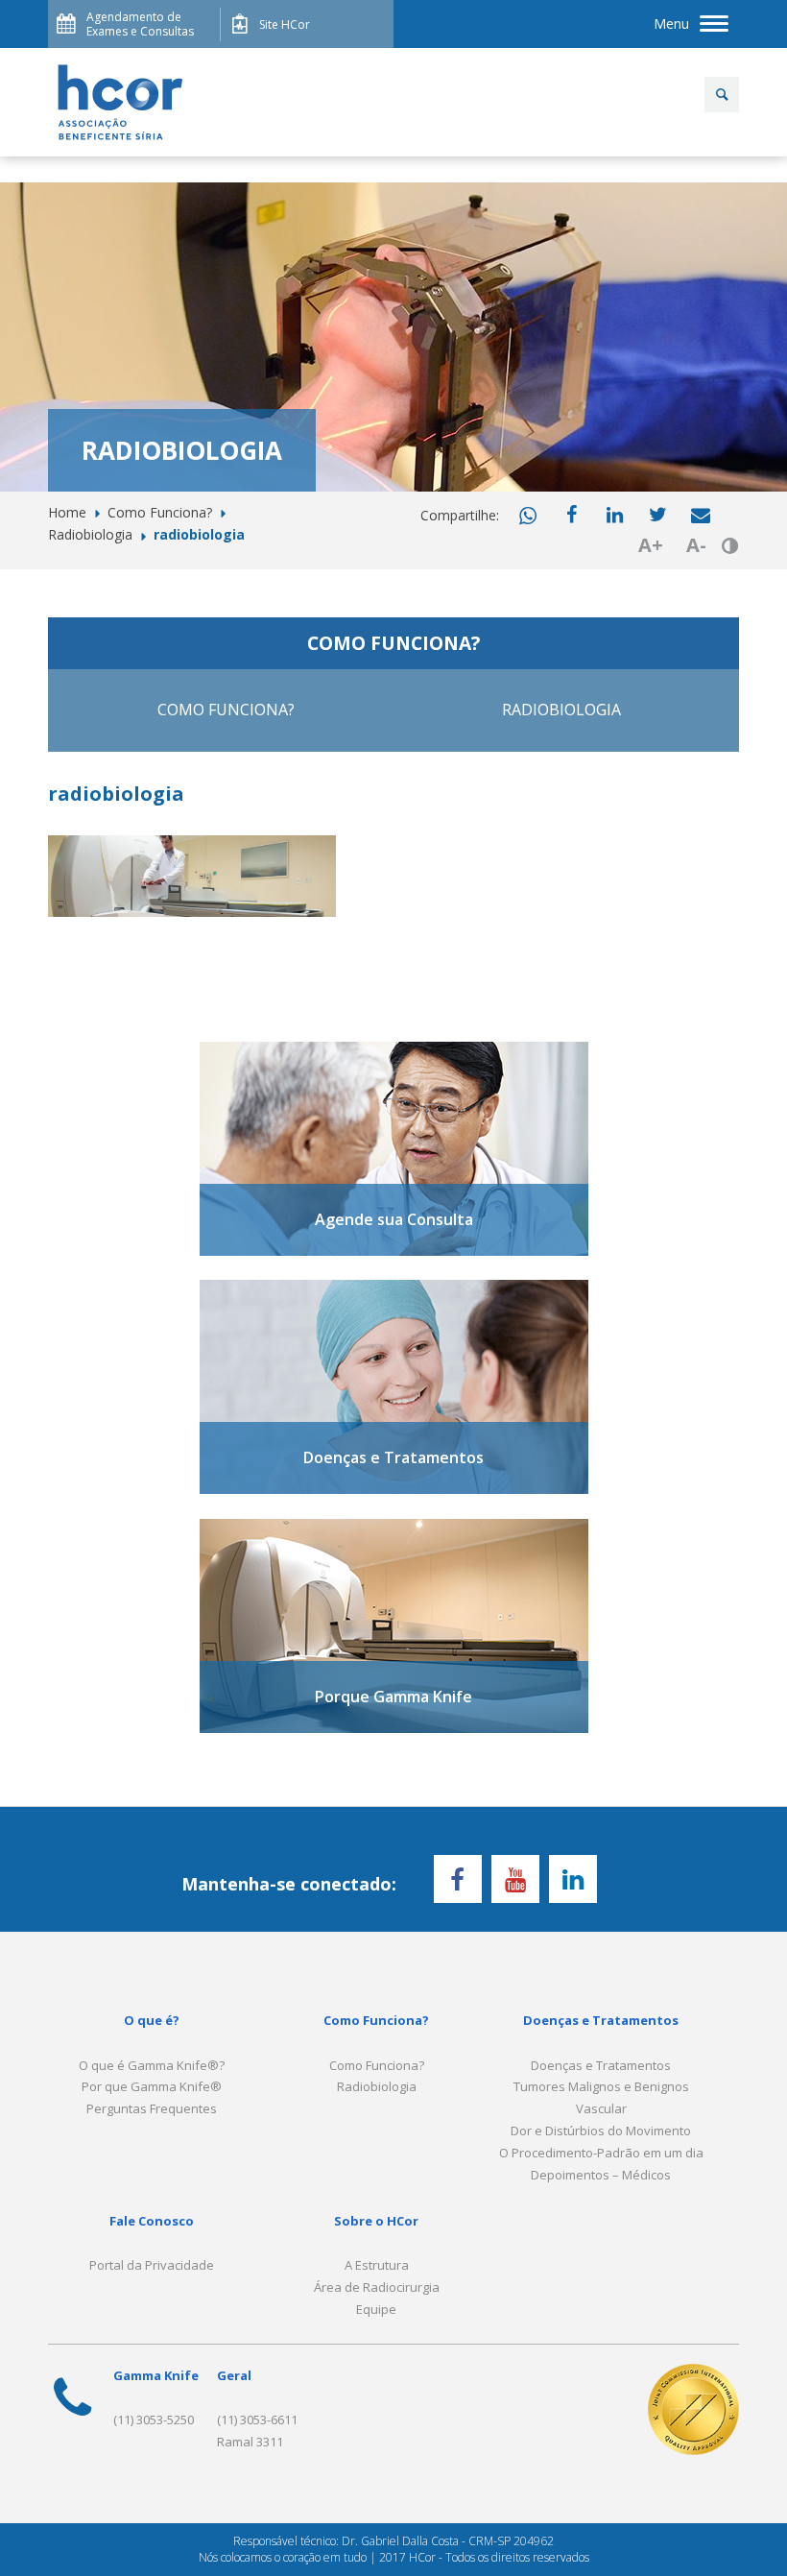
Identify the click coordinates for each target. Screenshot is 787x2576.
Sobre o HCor (376, 2221)
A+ (651, 545)
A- (696, 545)
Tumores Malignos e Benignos (601, 2086)
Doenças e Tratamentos (601, 2020)
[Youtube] (515, 1879)
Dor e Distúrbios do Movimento (601, 2131)
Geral (234, 2375)
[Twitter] (657, 515)
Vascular (601, 2108)
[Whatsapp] (527, 516)
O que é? (152, 2020)
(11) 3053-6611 (257, 2420)
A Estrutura (377, 2265)
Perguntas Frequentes (152, 2108)
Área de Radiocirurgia (377, 2287)
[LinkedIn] (573, 1879)
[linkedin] (614, 515)
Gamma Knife (156, 2375)
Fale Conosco (152, 2221)
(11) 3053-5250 (154, 2420)
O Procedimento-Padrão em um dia (601, 2153)
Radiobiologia (561, 710)
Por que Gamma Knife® (152, 2086)
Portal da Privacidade (152, 2265)
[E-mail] (701, 515)
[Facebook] (571, 515)
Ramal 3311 (250, 2442)
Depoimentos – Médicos (601, 2175)
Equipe (376, 2309)
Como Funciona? (226, 710)
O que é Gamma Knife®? (152, 2065)
